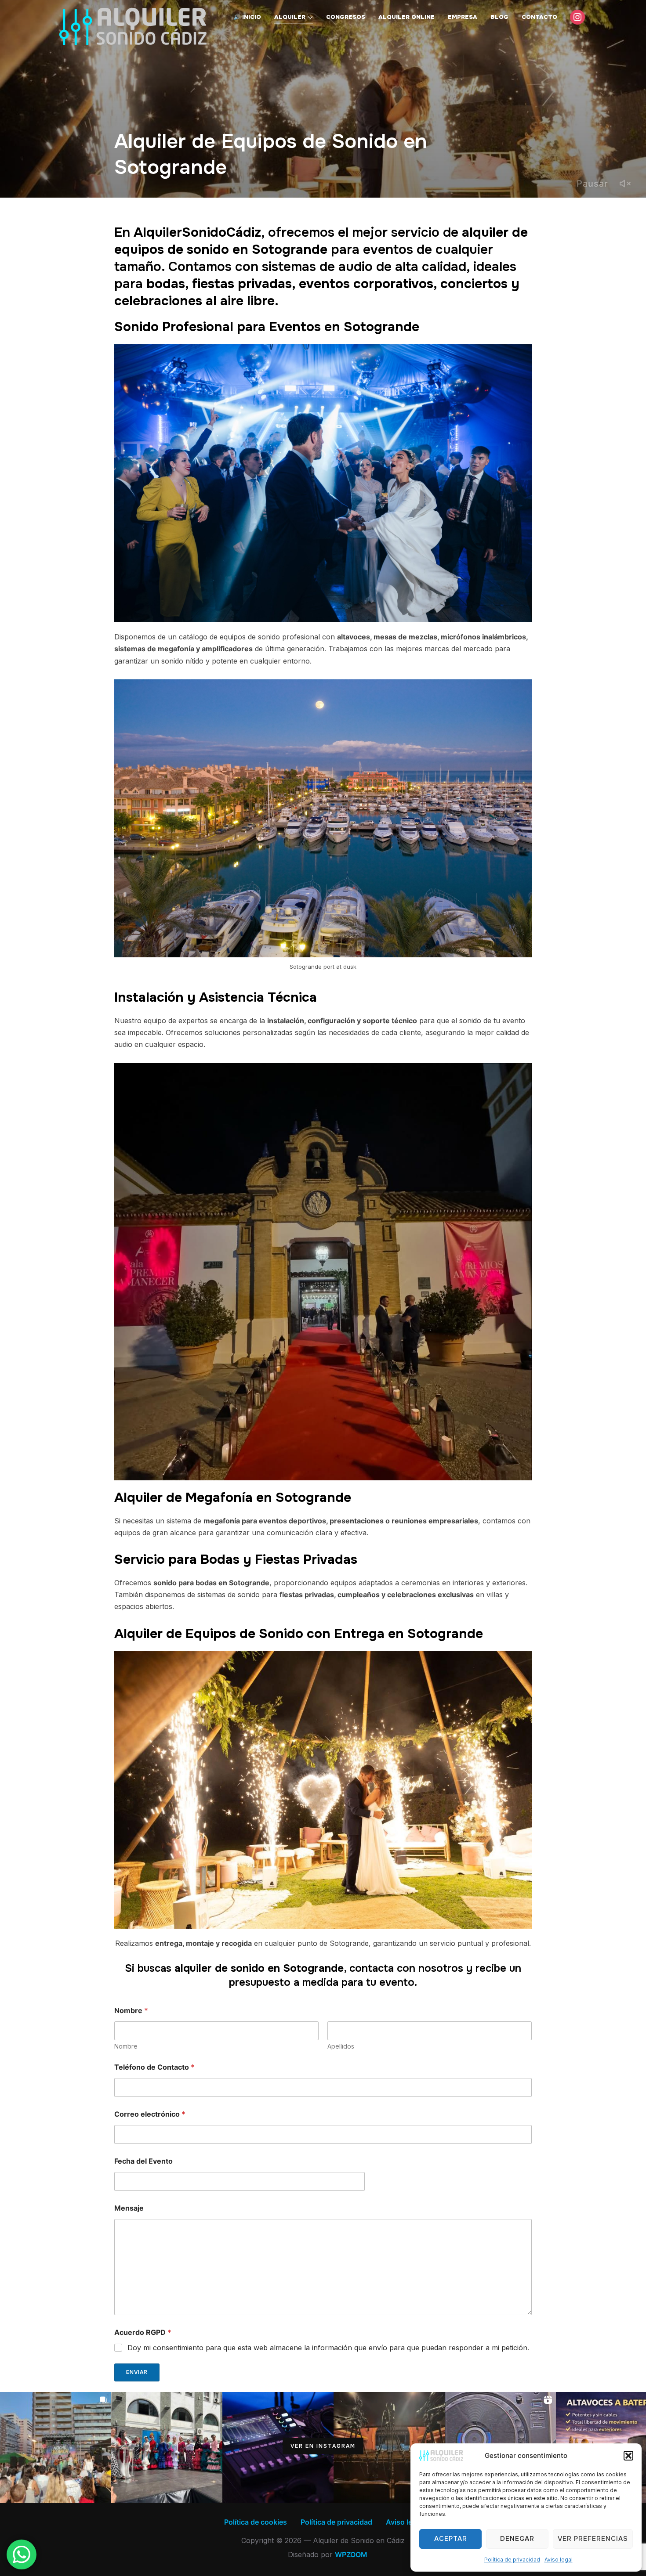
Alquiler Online (406, 17)
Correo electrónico (150, 2114)
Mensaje (129, 2208)
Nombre (126, 2046)
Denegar (517, 2539)
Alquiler (290, 17)
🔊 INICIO (247, 17)
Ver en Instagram (323, 2446)
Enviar (137, 2372)
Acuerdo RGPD (143, 2332)
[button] (628, 2456)
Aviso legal (559, 2560)
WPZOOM (351, 2554)
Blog (499, 17)
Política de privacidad (512, 2560)
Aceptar (451, 2539)
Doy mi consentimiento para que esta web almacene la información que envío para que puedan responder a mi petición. (328, 2348)
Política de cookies (256, 2522)
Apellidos (341, 2046)
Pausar (592, 184)
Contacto (539, 17)
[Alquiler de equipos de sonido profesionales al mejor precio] (278, 2448)
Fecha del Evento (143, 2161)
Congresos (346, 17)
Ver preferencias (593, 2539)
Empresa (463, 17)
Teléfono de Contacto (154, 2067)
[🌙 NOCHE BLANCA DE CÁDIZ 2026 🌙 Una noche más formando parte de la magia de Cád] (56, 2448)
